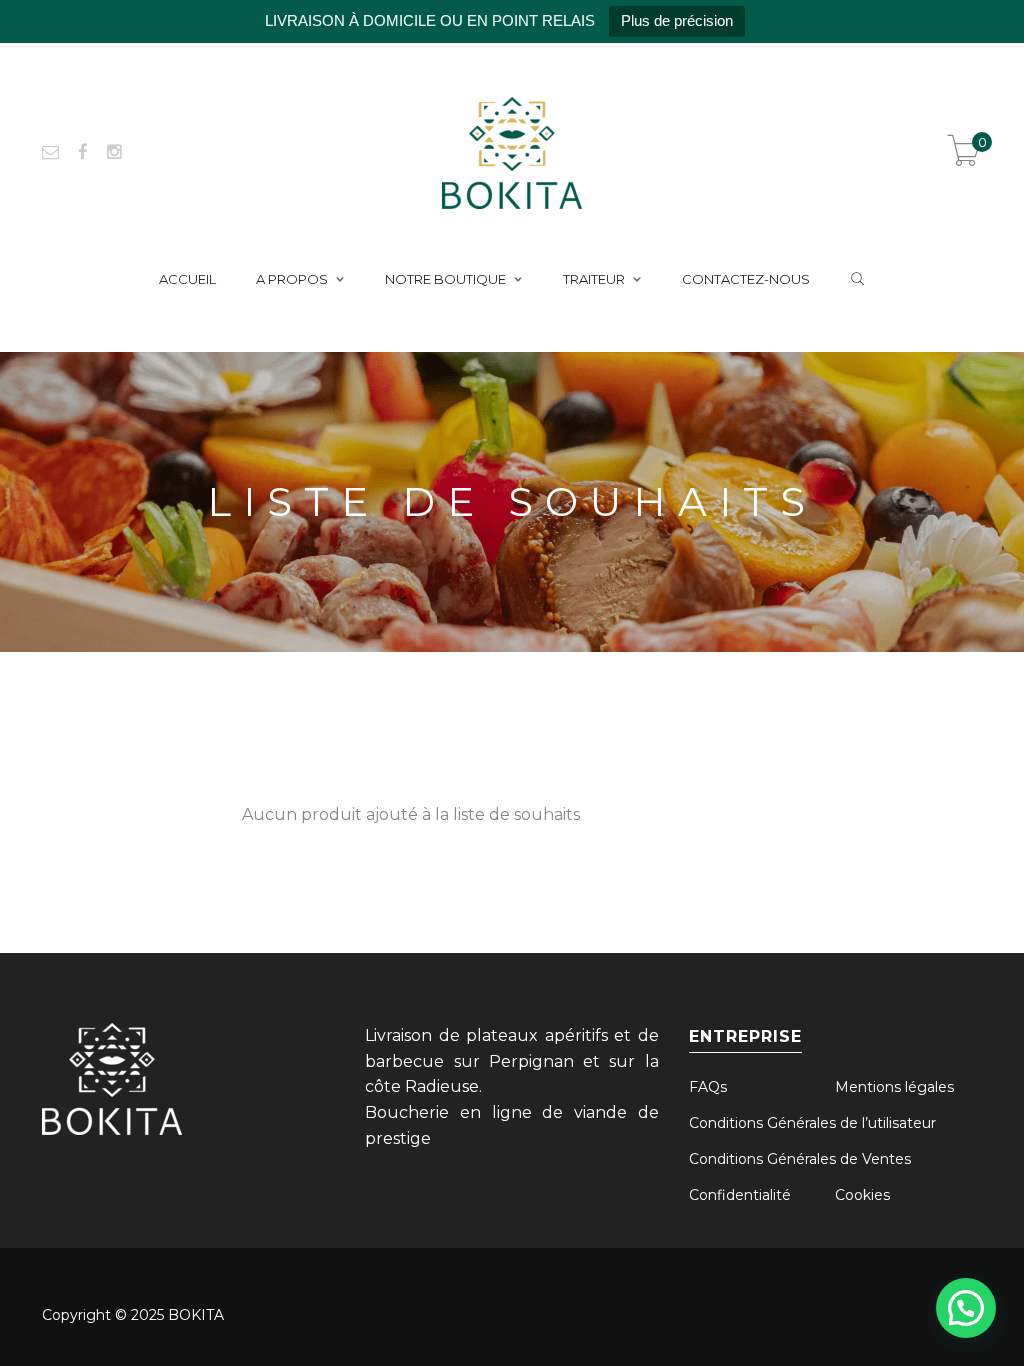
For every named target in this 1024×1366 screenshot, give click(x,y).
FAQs (708, 1087)
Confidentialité (740, 1195)
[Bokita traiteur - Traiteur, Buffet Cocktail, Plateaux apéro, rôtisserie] (512, 151)
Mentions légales (894, 1087)
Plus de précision (677, 20)
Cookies (862, 1195)
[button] (966, 1308)
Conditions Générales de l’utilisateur (812, 1123)
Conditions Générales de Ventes (800, 1159)
